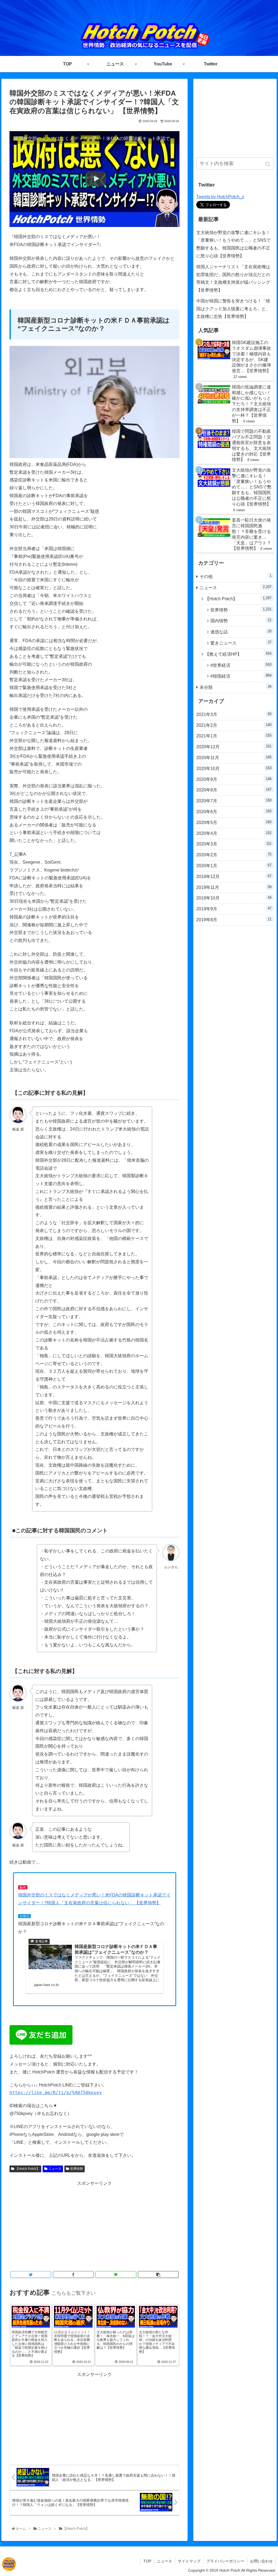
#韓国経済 (241, 676)
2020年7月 (234, 801)
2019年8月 (234, 920)
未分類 (236, 687)
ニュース (55, 2169)
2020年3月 (234, 844)
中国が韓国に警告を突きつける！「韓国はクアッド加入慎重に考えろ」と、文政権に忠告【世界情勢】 (233, 309)
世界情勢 (77, 2169)
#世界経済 (241, 665)
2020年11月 (234, 757)
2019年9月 (234, 909)
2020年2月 (234, 855)
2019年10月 (234, 898)
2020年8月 (234, 790)
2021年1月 (234, 736)
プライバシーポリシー (225, 2561)
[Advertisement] (94, 2225)
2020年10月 (234, 768)
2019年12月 (234, 876)
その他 (236, 576)
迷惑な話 (241, 632)
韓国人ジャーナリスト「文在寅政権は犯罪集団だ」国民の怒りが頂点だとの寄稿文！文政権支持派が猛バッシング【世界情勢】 (233, 278)
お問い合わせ (261, 2561)
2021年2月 (234, 725)
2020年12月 (234, 747)
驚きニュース (241, 643)
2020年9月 (234, 779)
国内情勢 (241, 621)
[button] (268, 164)
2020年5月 (234, 822)
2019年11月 (234, 887)
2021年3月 (234, 714)
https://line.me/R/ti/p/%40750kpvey (56, 2093)
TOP (147, 2561)
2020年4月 (234, 833)
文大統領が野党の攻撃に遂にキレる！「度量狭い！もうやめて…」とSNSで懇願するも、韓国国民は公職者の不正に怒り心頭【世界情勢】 (233, 244)
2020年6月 (234, 812)
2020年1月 (234, 866)
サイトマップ (189, 2561)
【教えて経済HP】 (238, 654)
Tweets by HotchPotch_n (220, 197)
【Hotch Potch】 (27, 2169)
